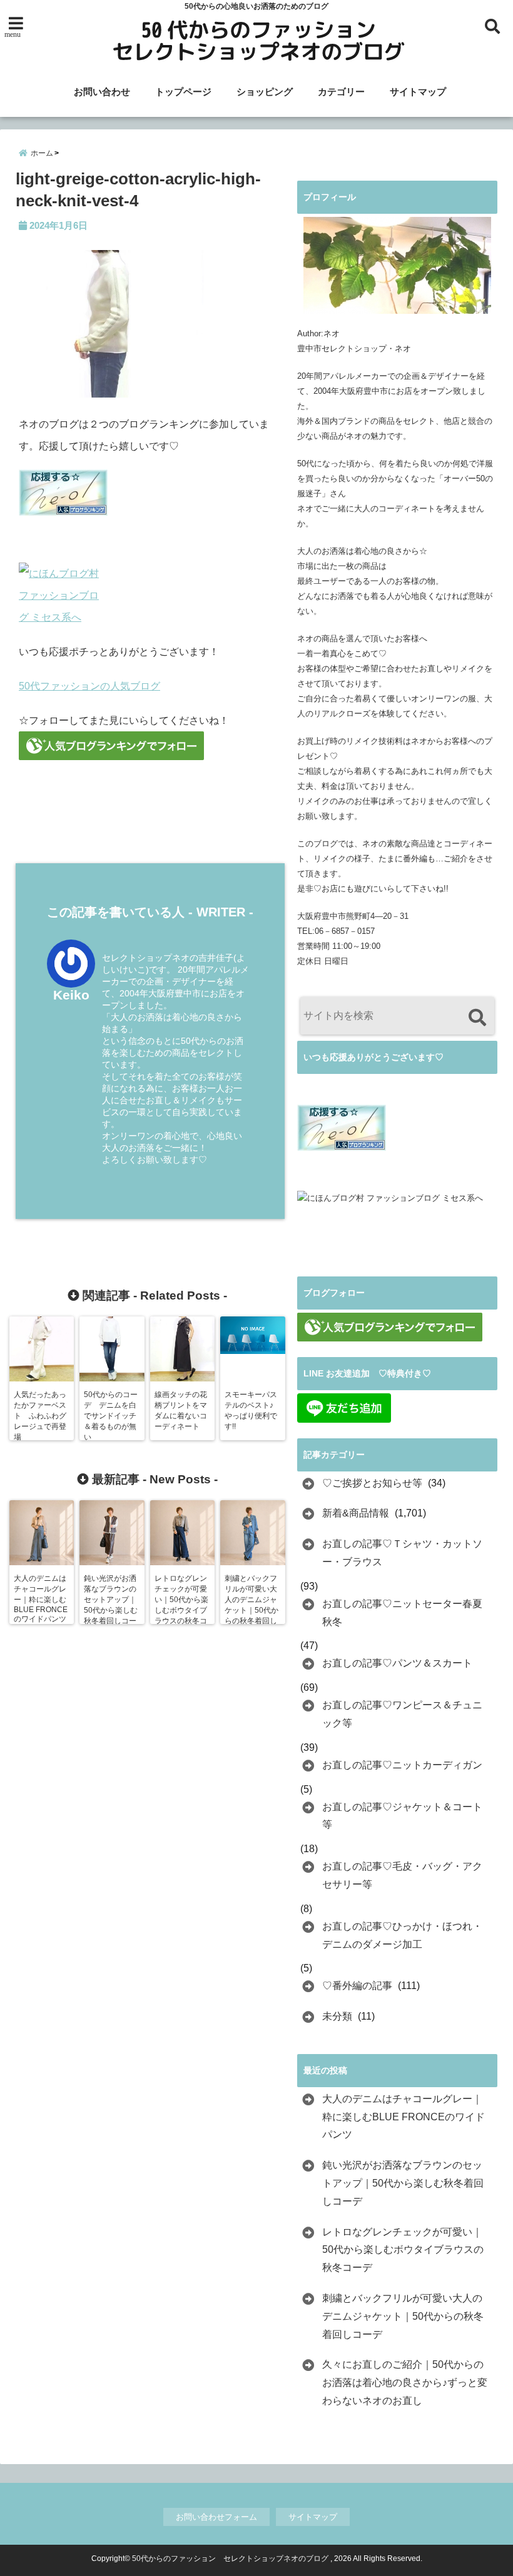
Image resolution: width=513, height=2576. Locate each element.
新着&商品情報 (356, 1513)
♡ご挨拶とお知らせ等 (372, 1483)
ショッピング (265, 92)
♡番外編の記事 (357, 1986)
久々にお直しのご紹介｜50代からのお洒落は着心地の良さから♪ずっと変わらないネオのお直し (405, 2383)
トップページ (183, 92)
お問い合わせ (102, 92)
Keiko (71, 995)
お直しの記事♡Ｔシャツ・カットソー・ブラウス (402, 1553)
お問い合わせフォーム (216, 2517)
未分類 (337, 2016)
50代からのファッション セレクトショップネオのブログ (230, 2558)
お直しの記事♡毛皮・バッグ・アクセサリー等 (402, 1875)
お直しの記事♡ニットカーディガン (402, 1765)
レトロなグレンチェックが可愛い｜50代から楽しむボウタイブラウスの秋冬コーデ (403, 2250)
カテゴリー (341, 92)
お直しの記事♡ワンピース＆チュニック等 (402, 1714)
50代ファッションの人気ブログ (89, 686)
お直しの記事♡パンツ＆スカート (397, 1663)
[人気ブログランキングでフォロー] (150, 746)
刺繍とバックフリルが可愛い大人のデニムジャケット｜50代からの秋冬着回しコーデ (403, 2316)
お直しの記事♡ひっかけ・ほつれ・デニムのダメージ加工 (402, 1935)
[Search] (477, 1017)
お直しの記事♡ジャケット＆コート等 (402, 1816)
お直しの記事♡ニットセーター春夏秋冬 (402, 1613)
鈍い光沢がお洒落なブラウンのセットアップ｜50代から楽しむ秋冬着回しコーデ (403, 2183)
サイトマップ (418, 92)
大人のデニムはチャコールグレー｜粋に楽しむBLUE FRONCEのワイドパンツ (404, 2117)
